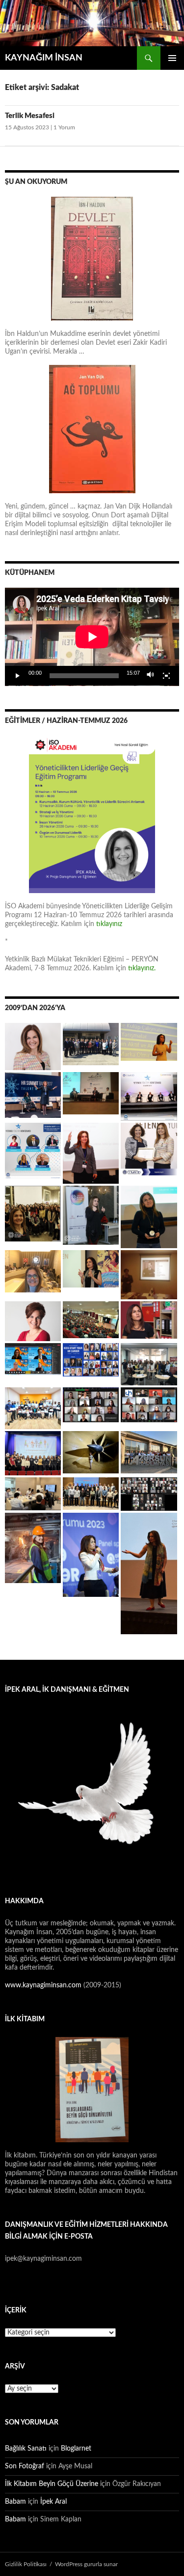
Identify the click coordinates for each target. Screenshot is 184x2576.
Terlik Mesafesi (30, 116)
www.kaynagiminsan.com (44, 1985)
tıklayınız (109, 924)
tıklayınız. (143, 968)
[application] (92, 637)
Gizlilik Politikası (26, 2564)
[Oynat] (18, 676)
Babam (15, 2502)
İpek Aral (53, 2502)
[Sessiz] (151, 676)
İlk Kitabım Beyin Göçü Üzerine (52, 2484)
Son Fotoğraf (25, 2466)
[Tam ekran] (166, 676)
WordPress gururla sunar (86, 2564)
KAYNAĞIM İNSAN (44, 58)
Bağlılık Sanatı (26, 2449)
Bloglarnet (76, 2449)
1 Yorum (64, 127)
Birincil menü (172, 58)
